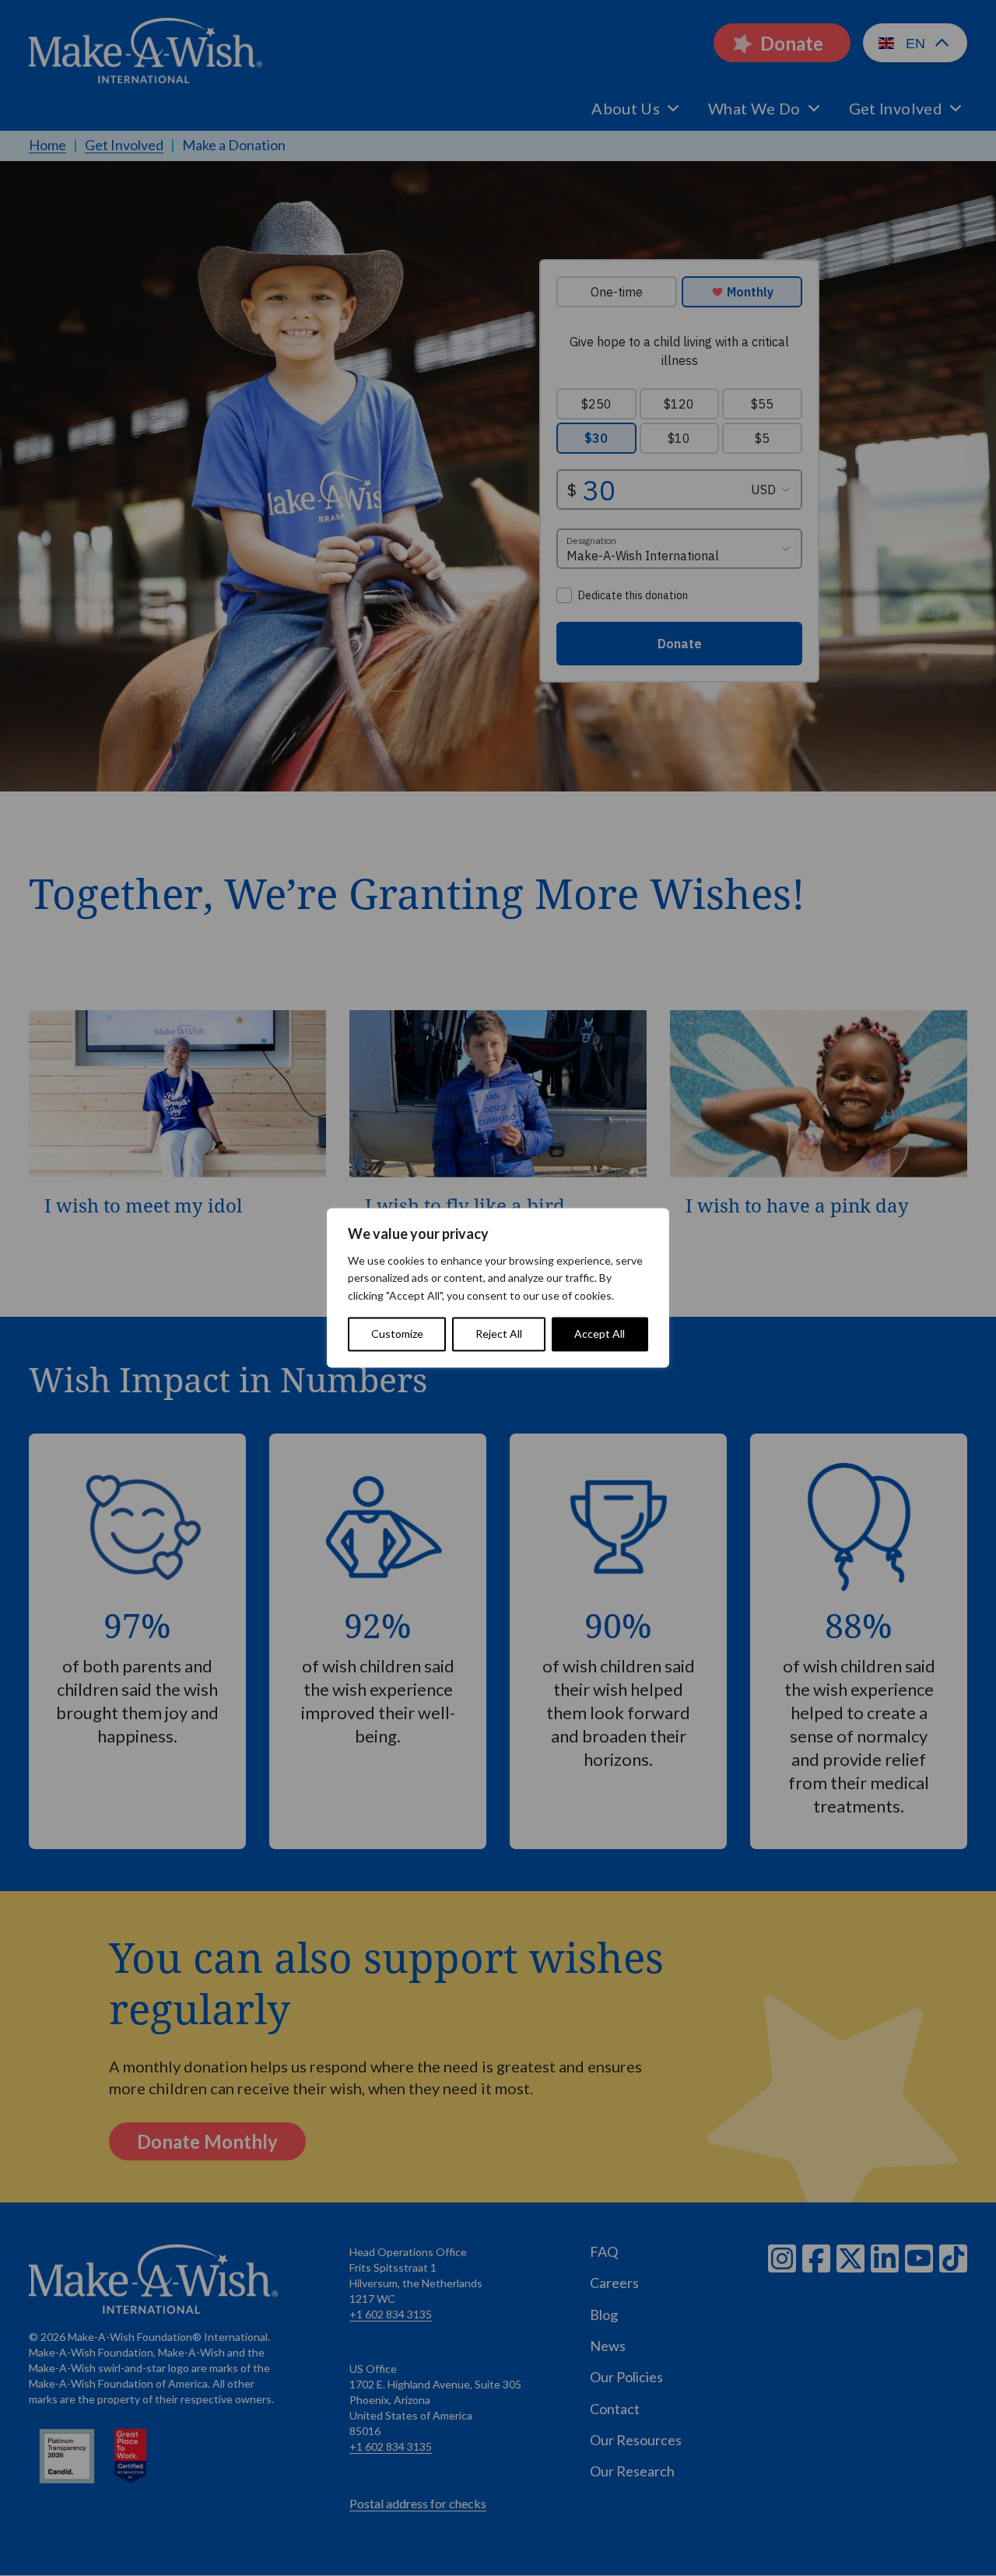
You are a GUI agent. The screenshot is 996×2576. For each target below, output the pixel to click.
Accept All (600, 1334)
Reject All (499, 1334)
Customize (397, 1334)
